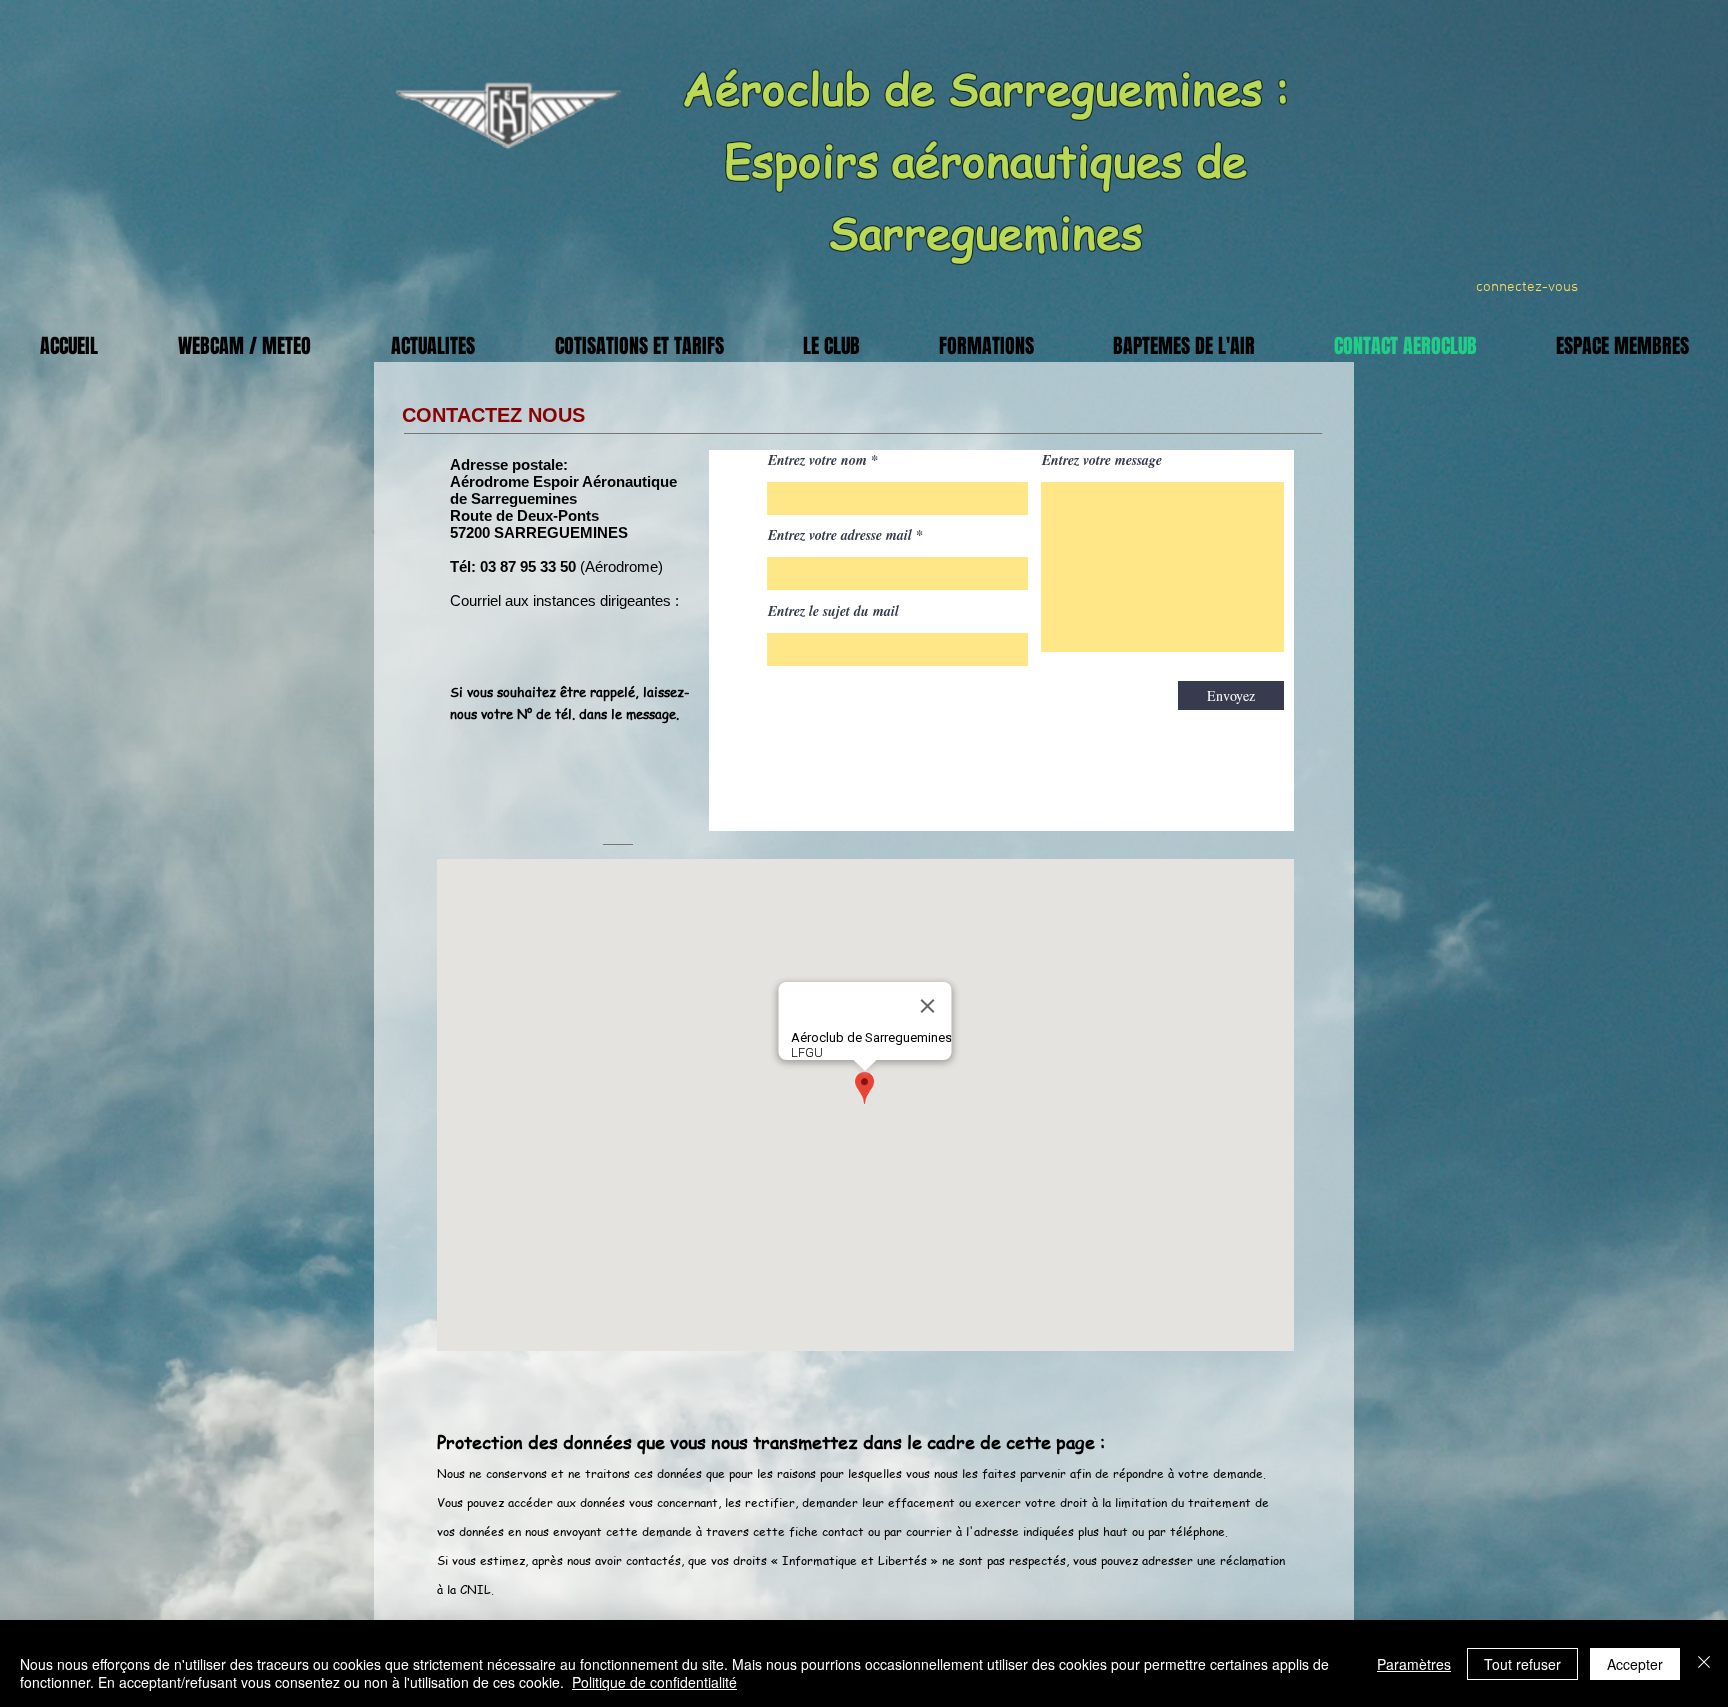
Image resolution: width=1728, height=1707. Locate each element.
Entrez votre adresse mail (840, 535)
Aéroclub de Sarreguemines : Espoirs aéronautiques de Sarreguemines (985, 159)
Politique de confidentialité (654, 1682)
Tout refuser (1522, 1664)
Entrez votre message (1102, 460)
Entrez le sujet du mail (833, 611)
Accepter (1635, 1664)
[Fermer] (1704, 1663)
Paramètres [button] (1414, 1664)
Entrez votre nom (817, 460)
